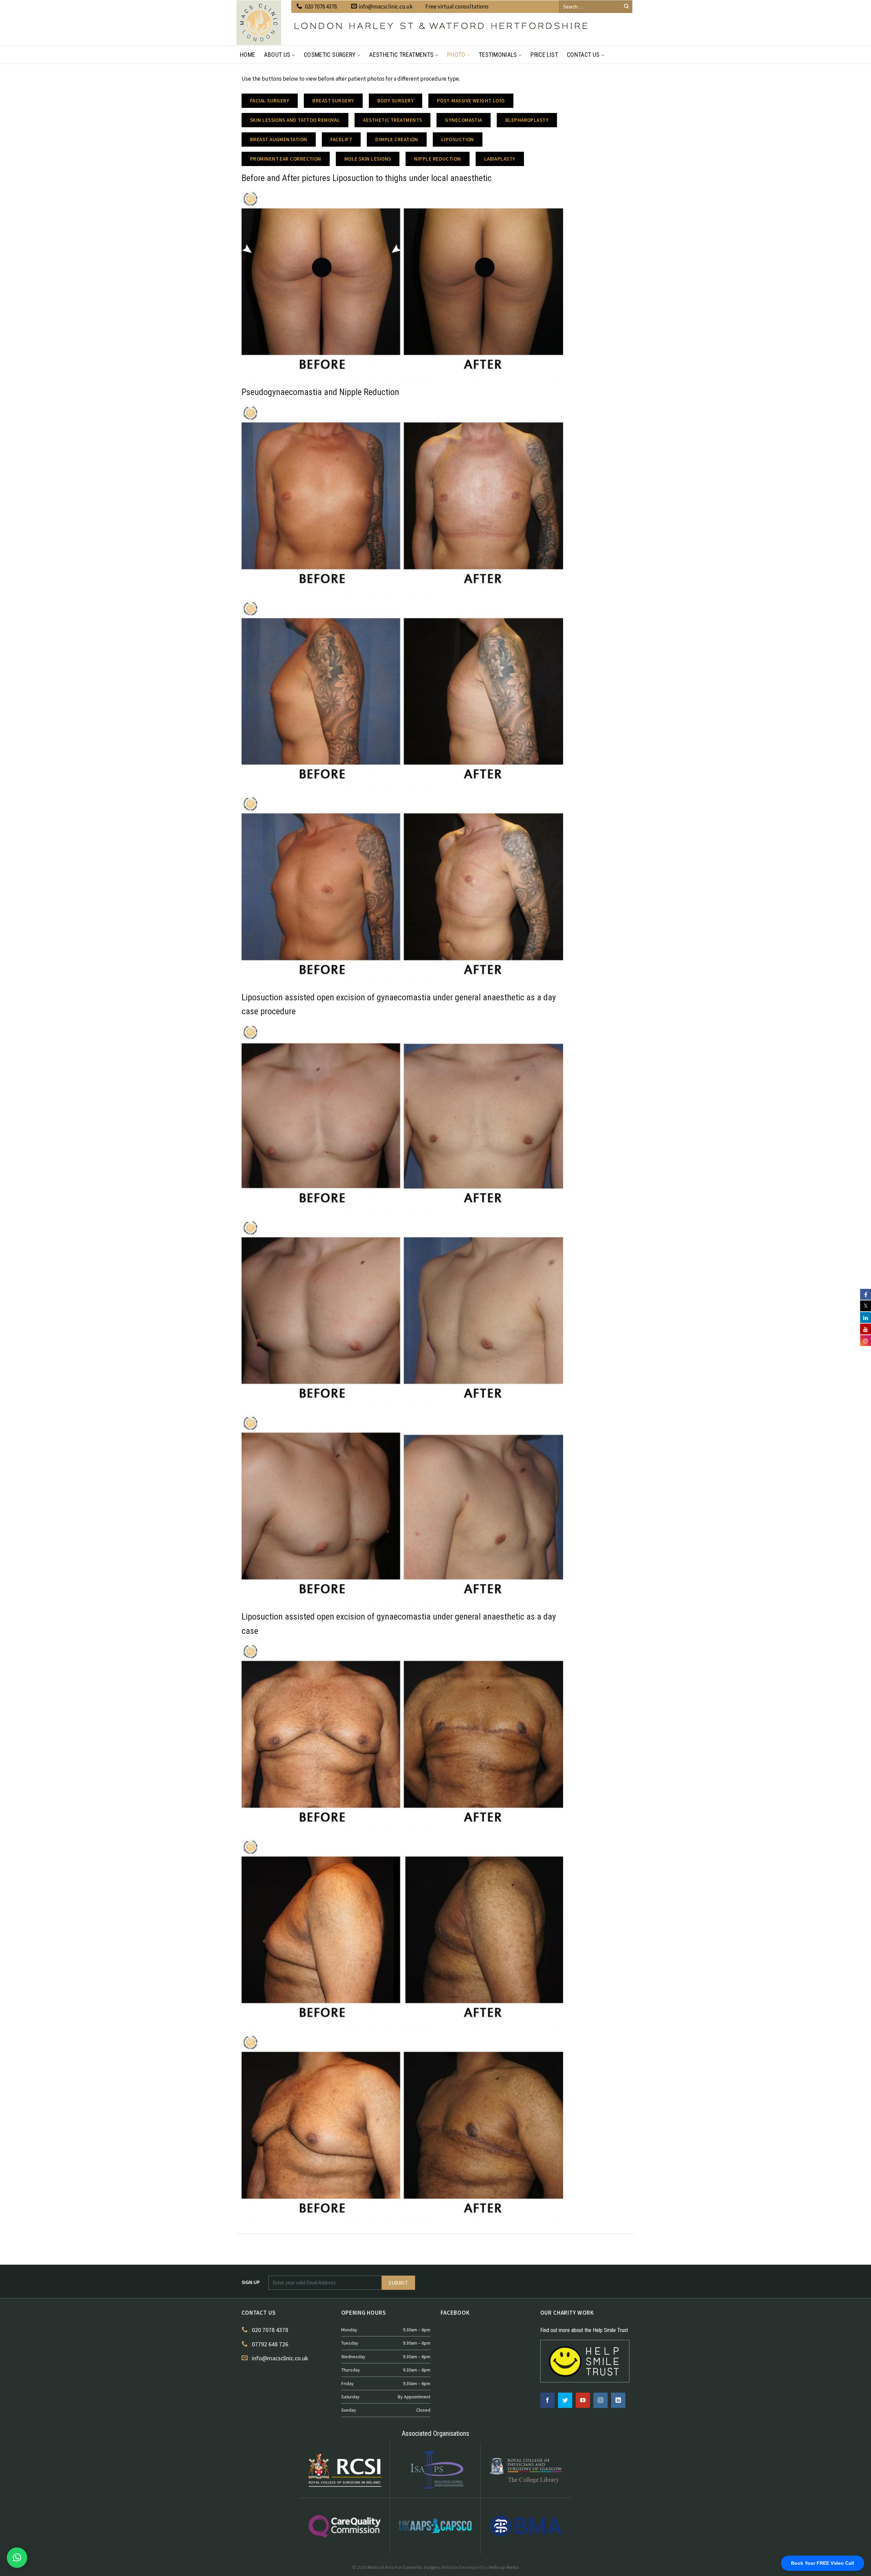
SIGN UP (251, 2282)
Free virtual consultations (457, 6)
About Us (277, 55)
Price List (544, 55)
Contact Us (583, 55)
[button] (17, 2558)
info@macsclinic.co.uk (386, 6)
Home (248, 55)
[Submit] (626, 6)
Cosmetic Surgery (330, 55)
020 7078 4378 (321, 6)
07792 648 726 (270, 2344)
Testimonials (498, 55)
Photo (456, 55)
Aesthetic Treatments (401, 55)
